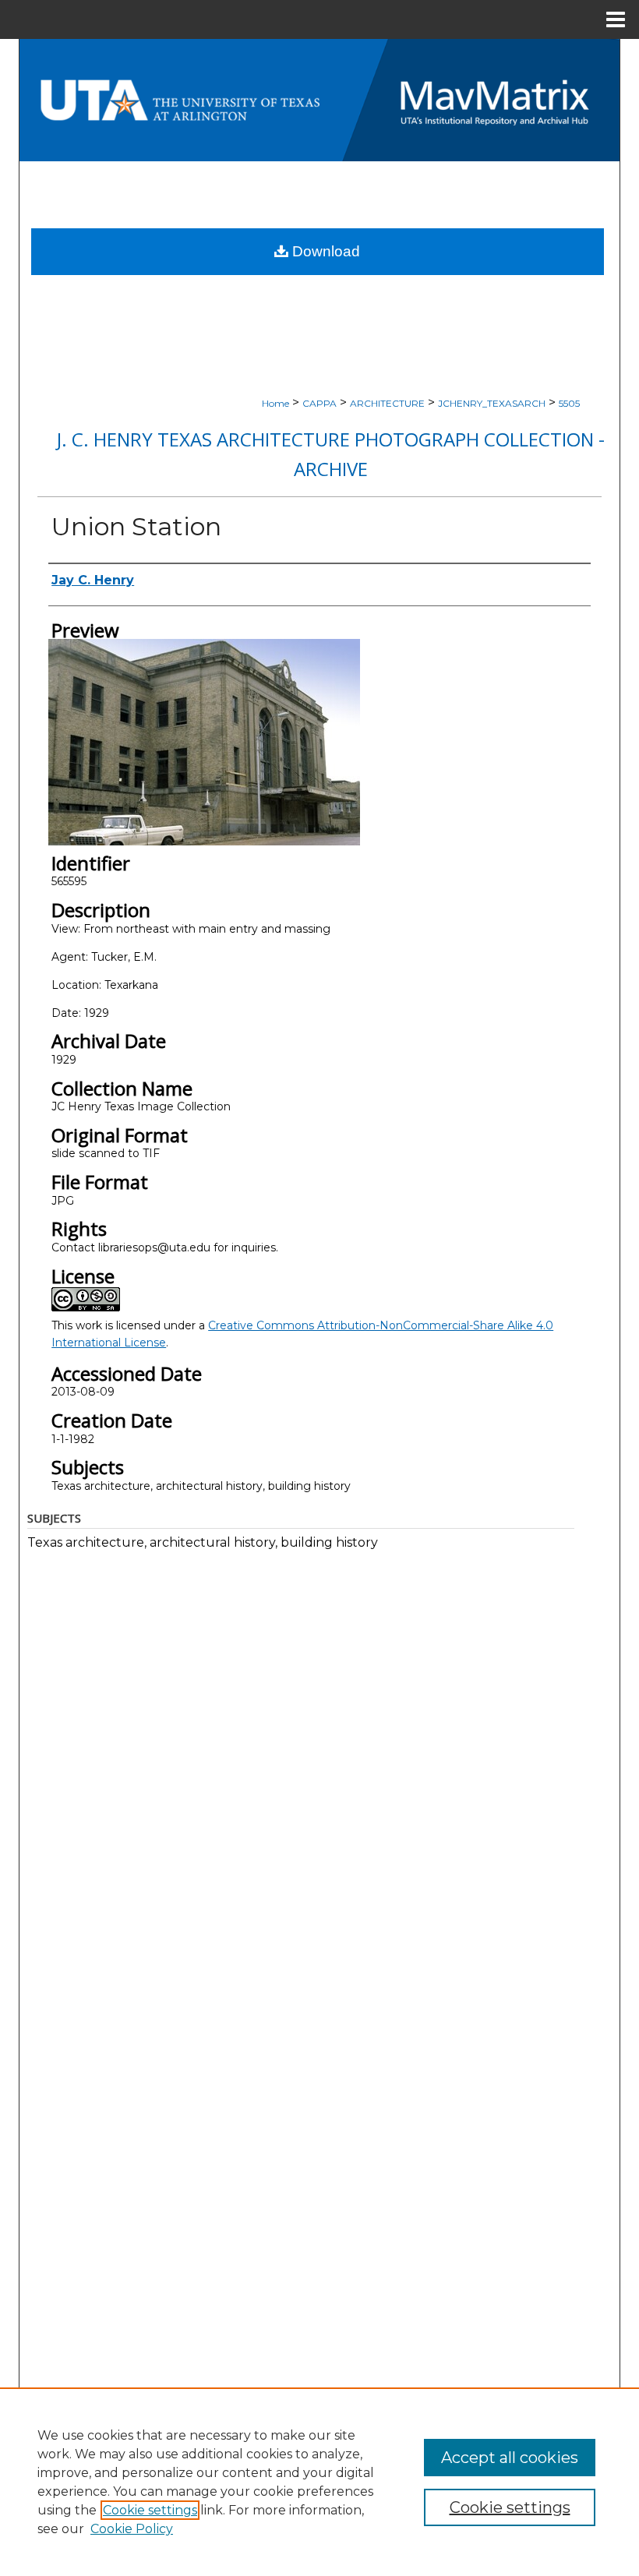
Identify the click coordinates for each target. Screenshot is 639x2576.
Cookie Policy (132, 2529)
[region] (319, 2482)
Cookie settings (150, 2510)
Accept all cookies (510, 2458)
